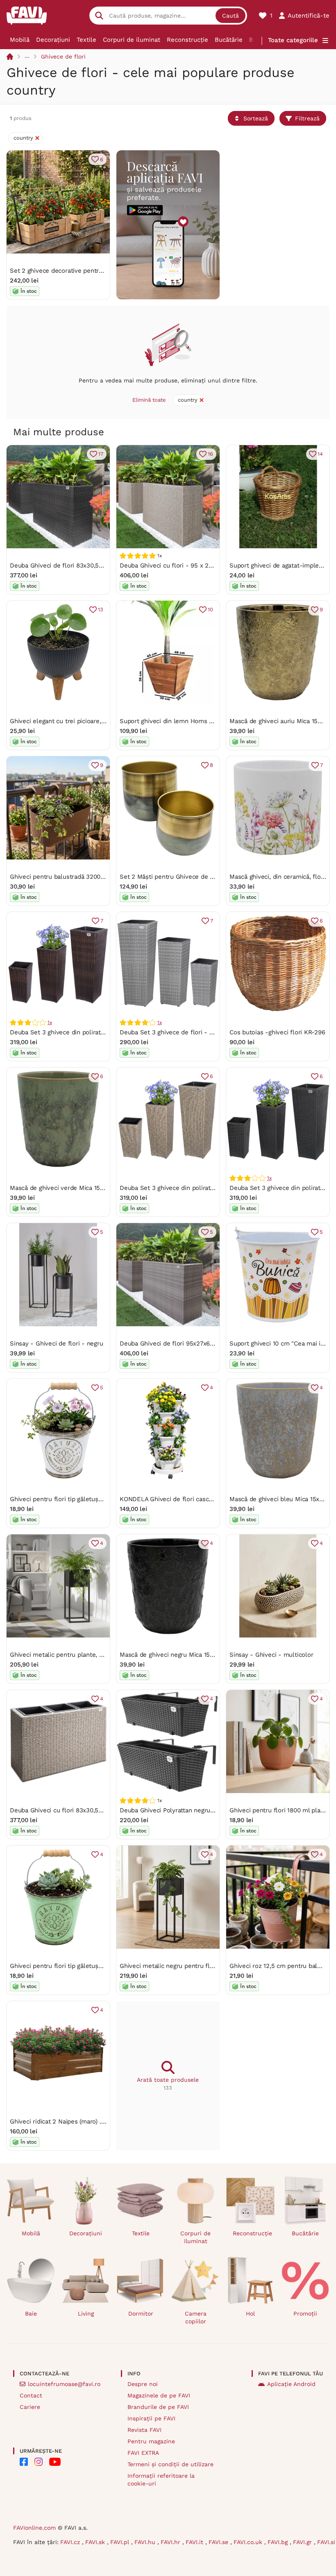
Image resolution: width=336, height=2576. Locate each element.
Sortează (256, 118)
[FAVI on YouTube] (55, 2462)
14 (320, 454)
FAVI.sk (96, 2542)
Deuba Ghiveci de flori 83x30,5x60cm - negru (76, 565)
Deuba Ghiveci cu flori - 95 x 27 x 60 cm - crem (189, 565)
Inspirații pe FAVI (151, 2418)
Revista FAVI (144, 2430)
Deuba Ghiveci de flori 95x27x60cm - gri (178, 1343)
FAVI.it (195, 2542)
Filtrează (307, 118)
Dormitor (141, 2314)
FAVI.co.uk (249, 2542)
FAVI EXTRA (143, 2453)
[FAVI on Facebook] (24, 2462)
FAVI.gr (303, 2542)
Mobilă (20, 40)
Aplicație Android (291, 2384)
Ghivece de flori (63, 57)
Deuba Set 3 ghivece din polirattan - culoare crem (192, 1188)
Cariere (30, 2407)
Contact (31, 2395)
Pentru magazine (151, 2441)
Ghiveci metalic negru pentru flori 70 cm (178, 1966)
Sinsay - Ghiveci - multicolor (271, 1655)
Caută (230, 16)
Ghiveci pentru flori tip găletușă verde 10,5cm (76, 1966)
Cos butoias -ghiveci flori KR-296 (277, 1032)
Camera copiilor (196, 2317)
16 (210, 454)
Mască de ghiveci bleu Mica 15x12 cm (283, 1499)
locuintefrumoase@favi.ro (64, 2384)
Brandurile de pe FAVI (158, 2407)
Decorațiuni (53, 40)
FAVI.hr (171, 2542)
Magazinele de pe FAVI (159, 2395)
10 (210, 610)
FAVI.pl (121, 2542)
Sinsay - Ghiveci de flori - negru (57, 1343)
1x (50, 1022)
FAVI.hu (146, 2542)
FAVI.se (219, 2542)
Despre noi (143, 2384)
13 (101, 610)
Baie (31, 2314)
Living (86, 2314)
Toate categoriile (293, 40)
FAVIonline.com (34, 2528)
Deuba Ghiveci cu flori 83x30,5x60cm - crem (75, 1810)
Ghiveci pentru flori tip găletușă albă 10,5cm (74, 1499)
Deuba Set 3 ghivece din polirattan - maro (71, 1032)
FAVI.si (326, 2542)
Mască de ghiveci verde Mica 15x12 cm (65, 1188)
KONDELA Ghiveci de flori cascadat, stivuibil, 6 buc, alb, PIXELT (211, 1499)
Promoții (305, 2314)
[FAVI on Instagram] (39, 2462)
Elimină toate (149, 400)
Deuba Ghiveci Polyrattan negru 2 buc (174, 1810)
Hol (250, 2314)
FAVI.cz (71, 2542)
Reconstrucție (187, 40)
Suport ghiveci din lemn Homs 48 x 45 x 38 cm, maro (197, 721)
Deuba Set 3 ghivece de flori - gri (168, 1032)
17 (101, 454)
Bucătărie (229, 40)
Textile (86, 40)
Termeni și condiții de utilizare (170, 2464)
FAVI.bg (279, 2542)
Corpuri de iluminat (132, 40)
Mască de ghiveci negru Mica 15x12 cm (175, 1655)
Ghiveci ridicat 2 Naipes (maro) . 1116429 (67, 2121)
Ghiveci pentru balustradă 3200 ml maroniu (73, 877)
